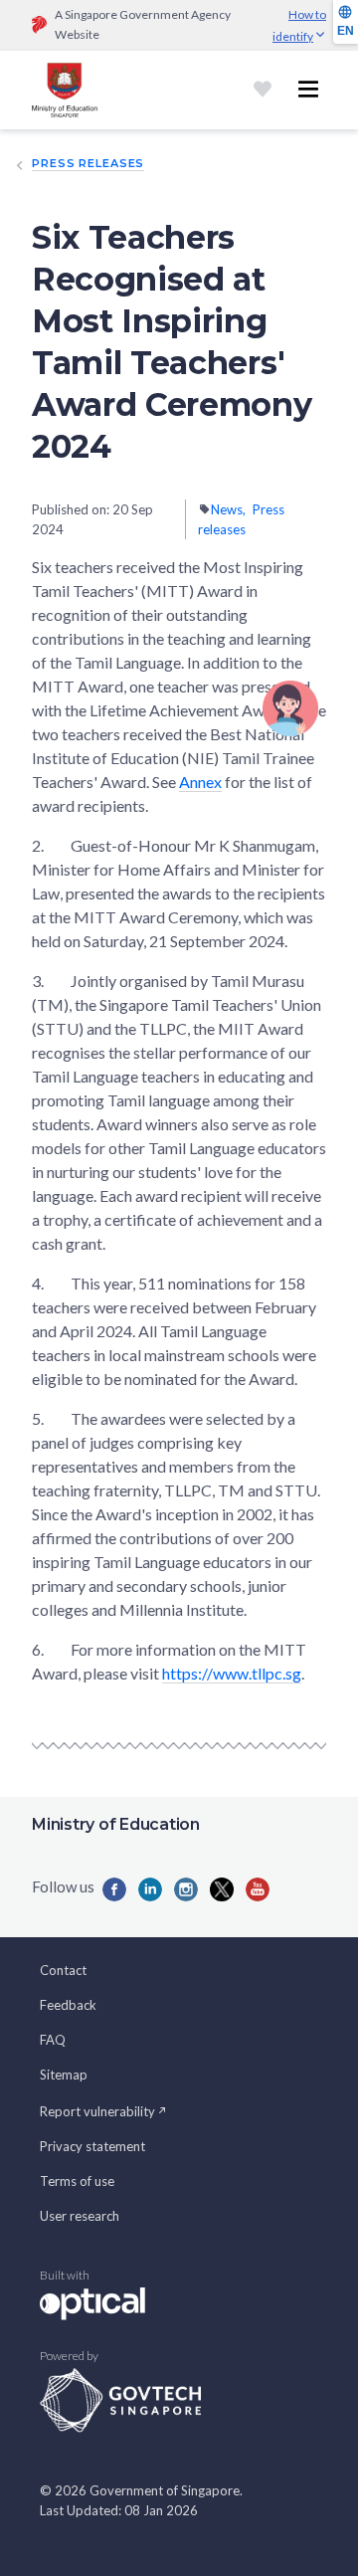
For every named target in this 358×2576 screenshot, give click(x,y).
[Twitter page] (222, 1889)
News (227, 509)
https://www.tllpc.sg (232, 1673)
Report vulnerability (97, 2111)
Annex (200, 782)
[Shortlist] (263, 90)
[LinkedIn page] (150, 1889)
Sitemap (64, 2075)
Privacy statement (92, 2146)
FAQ (53, 2040)
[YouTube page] (258, 1889)
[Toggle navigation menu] (308, 90)
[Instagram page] (186, 1889)
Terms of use (77, 2181)
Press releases (88, 163)
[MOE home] (65, 90)
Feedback (68, 2005)
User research (80, 2216)
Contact (63, 1970)
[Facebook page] (114, 1889)
